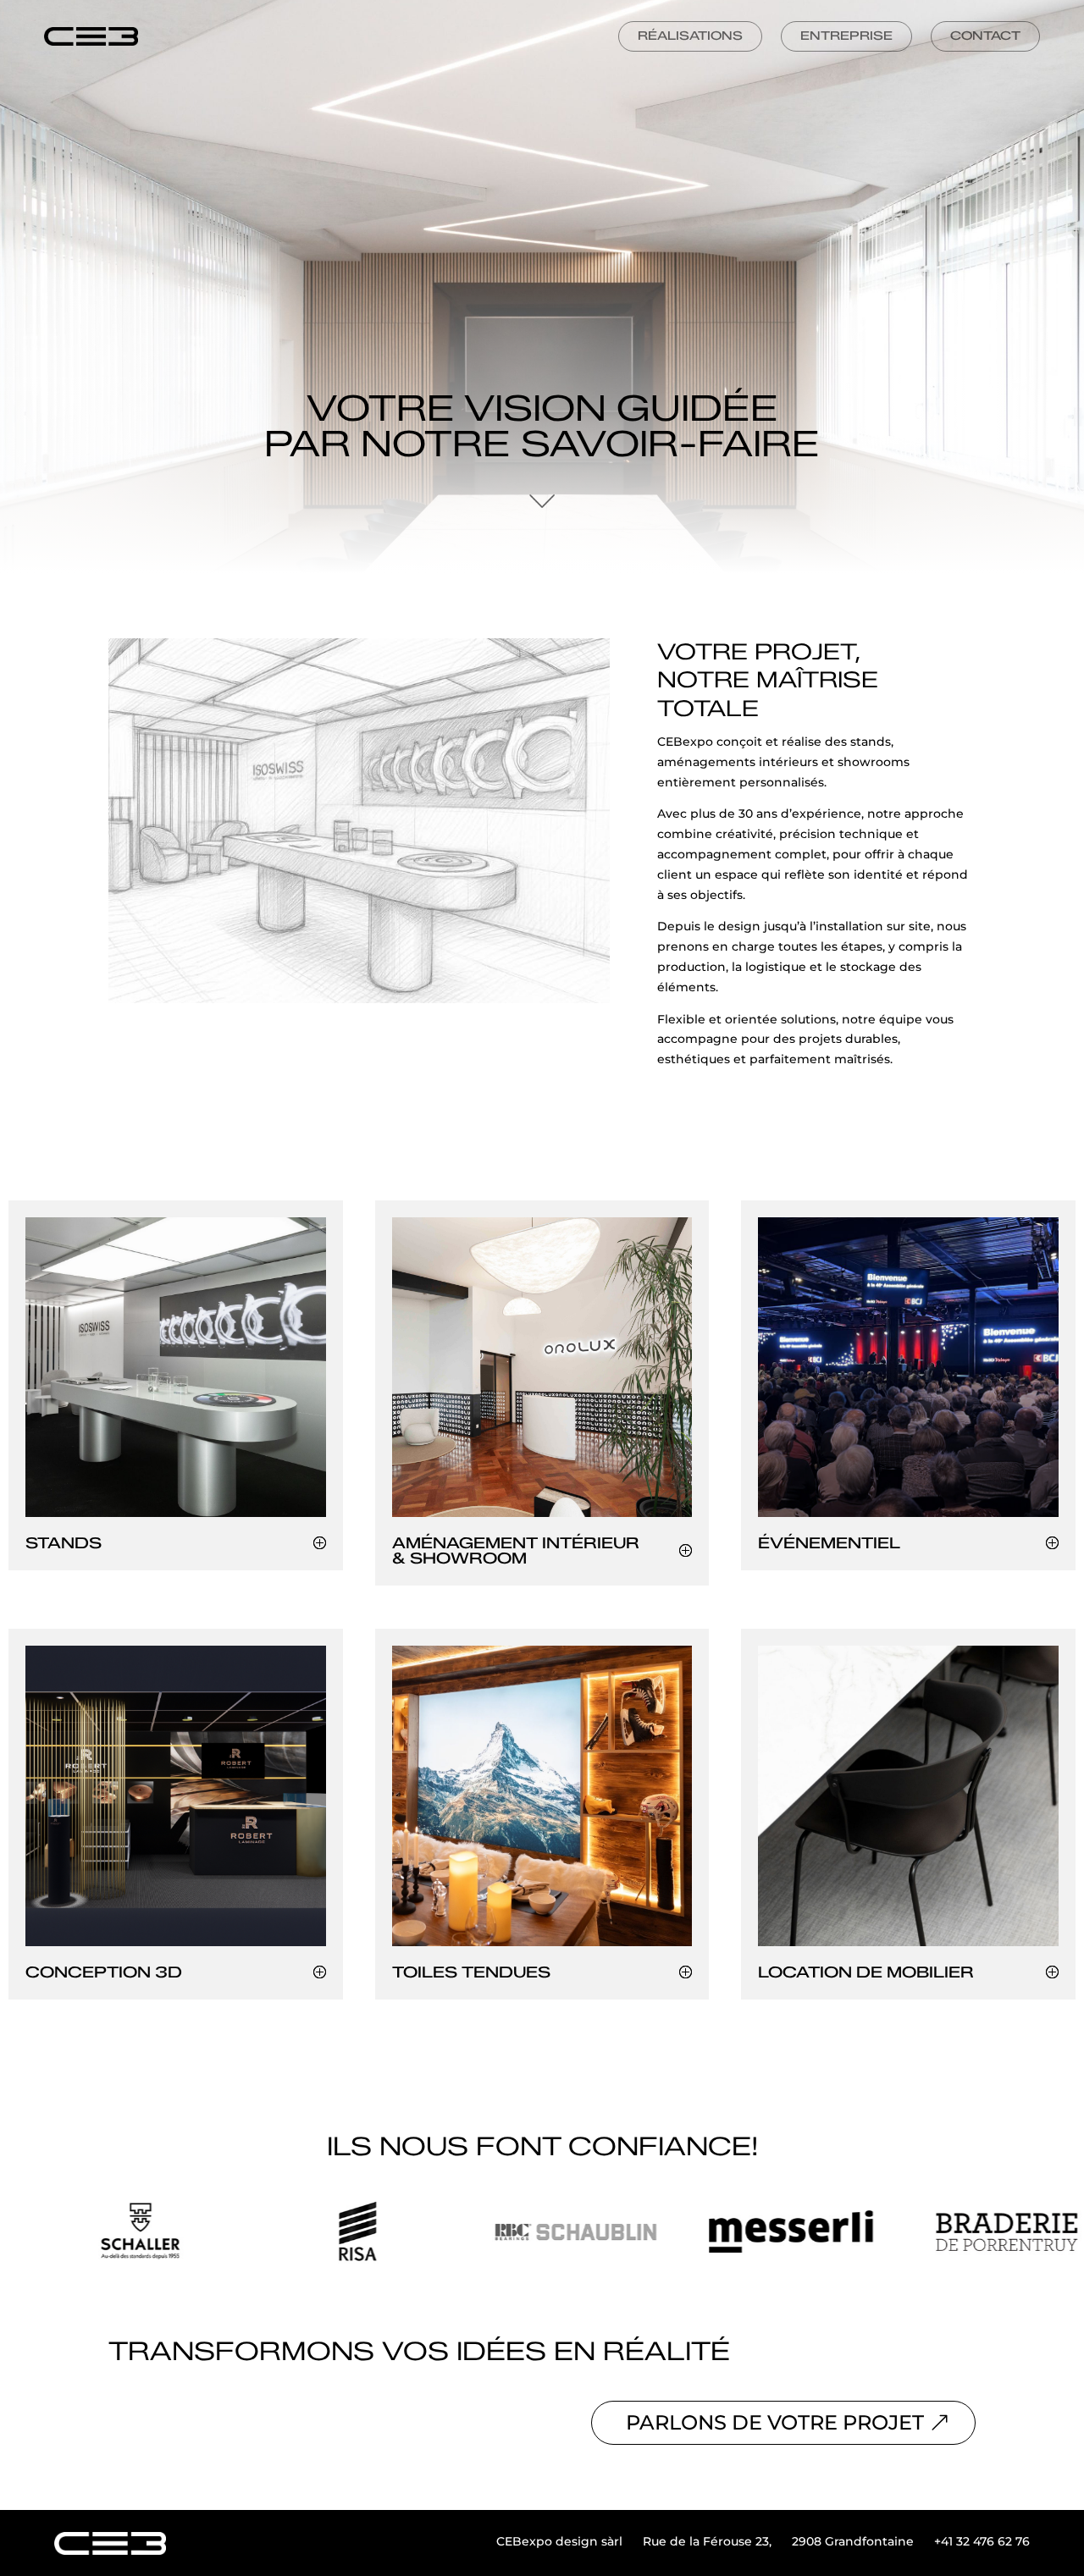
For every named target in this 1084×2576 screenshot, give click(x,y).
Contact (985, 36)
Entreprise (846, 36)
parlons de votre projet (775, 2422)
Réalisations (690, 36)
